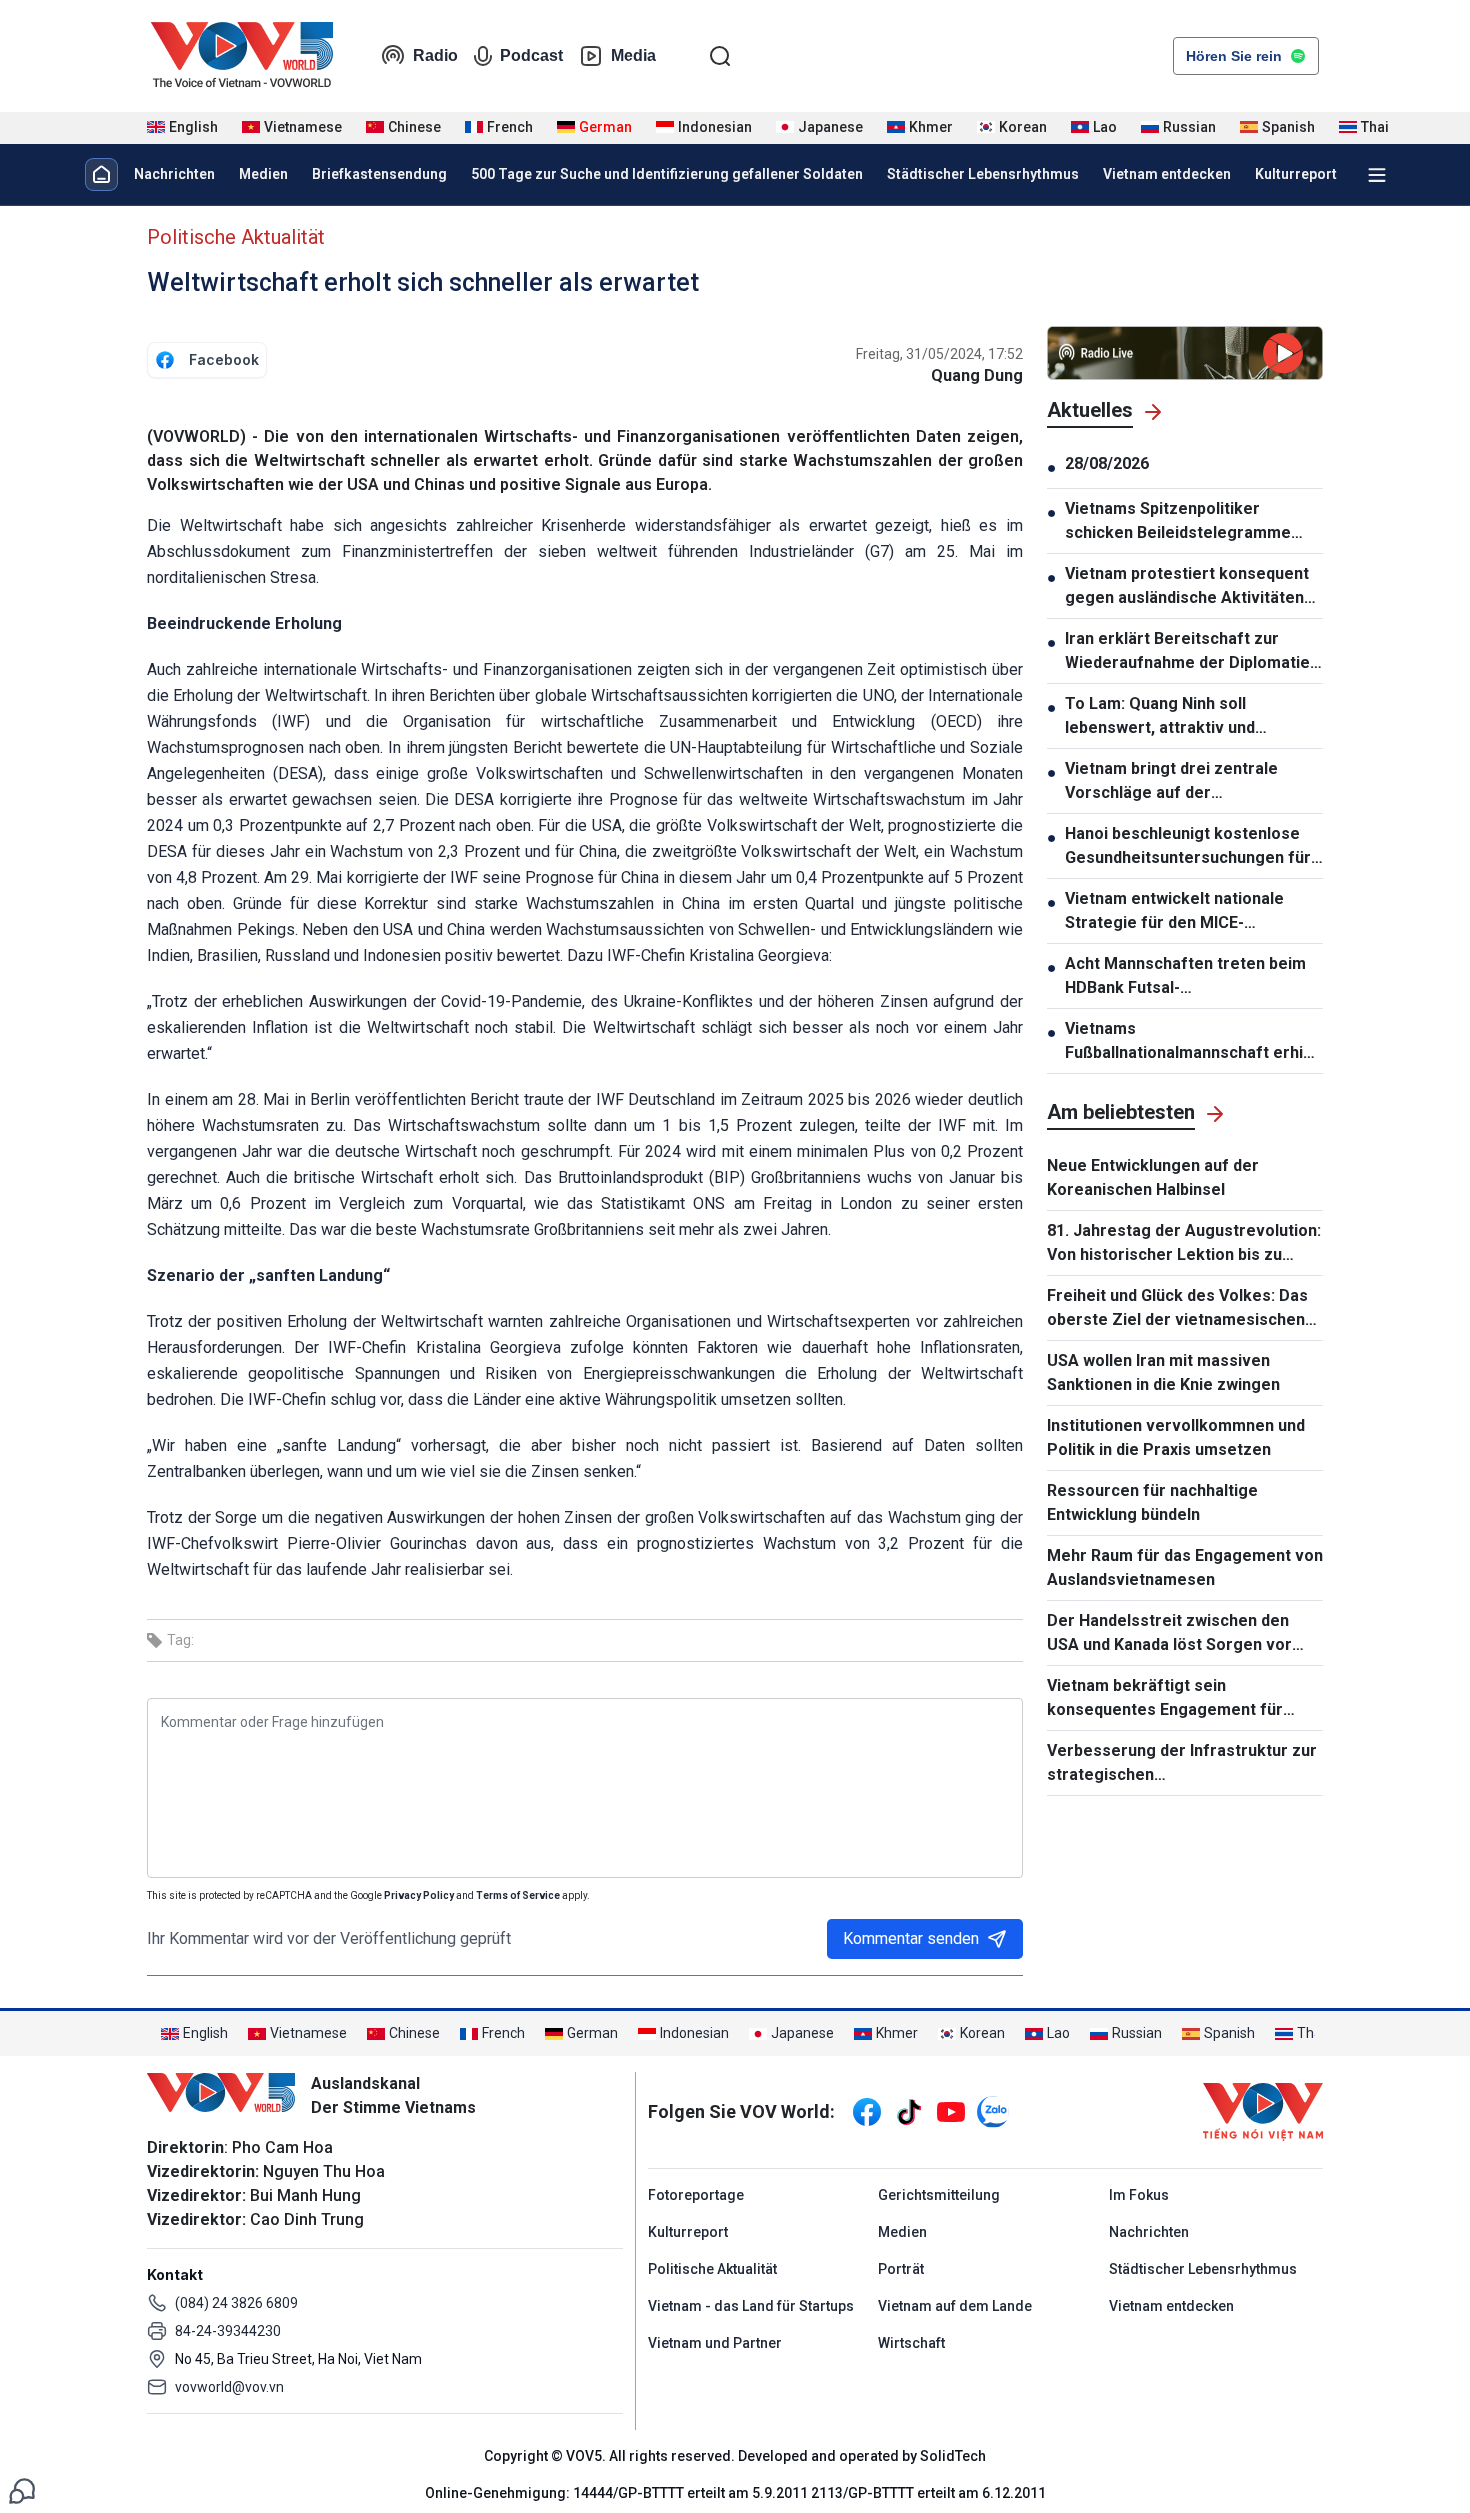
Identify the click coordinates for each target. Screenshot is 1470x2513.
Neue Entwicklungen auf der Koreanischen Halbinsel (1153, 1177)
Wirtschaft (911, 2343)
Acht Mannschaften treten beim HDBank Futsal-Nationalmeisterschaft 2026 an (1185, 977)
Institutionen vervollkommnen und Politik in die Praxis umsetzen (1176, 1437)
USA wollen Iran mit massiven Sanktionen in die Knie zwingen (1163, 1372)
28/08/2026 (1107, 463)
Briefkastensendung (379, 174)
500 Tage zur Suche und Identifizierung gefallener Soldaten (667, 174)
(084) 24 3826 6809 (236, 2303)
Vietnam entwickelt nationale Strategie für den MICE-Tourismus (1174, 912)
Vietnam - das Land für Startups (751, 2306)
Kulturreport (1296, 174)
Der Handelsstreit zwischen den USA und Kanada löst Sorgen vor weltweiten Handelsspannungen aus (1182, 1634)
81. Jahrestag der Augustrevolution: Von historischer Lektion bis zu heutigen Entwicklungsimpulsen (1184, 1244)
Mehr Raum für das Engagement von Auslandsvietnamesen (1185, 1567)
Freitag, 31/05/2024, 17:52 (939, 354)
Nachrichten (174, 174)
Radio (435, 55)
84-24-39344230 (228, 2331)
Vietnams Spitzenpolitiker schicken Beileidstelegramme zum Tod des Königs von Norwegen (1178, 522)
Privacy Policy (419, 1895)
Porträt (901, 2269)
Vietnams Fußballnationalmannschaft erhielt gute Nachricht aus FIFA (1194, 1042)
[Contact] (22, 2489)
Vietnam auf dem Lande (955, 2306)
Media (633, 55)
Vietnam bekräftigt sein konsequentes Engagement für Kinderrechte (1165, 1699)
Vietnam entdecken (1167, 174)
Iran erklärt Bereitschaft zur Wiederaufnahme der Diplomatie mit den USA (1187, 652)
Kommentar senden (911, 1938)
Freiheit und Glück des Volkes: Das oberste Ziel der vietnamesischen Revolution (1177, 1309)
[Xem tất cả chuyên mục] (1377, 175)
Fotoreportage (696, 2195)
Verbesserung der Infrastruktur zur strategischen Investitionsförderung (1182, 1764)
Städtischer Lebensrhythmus (983, 174)
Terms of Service (518, 1895)
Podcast (531, 55)
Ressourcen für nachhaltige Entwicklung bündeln (1152, 1502)
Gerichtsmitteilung (939, 2195)
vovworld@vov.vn (229, 2387)
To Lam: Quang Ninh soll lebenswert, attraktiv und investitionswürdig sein (1160, 717)
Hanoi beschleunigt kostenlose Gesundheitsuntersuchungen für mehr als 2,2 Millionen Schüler (1188, 847)
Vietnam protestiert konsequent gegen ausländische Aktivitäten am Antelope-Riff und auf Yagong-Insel (1193, 587)
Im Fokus (1139, 2195)
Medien (263, 174)
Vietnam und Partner (715, 2343)
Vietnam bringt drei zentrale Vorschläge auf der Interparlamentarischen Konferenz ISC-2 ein (1171, 782)
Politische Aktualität (236, 237)
